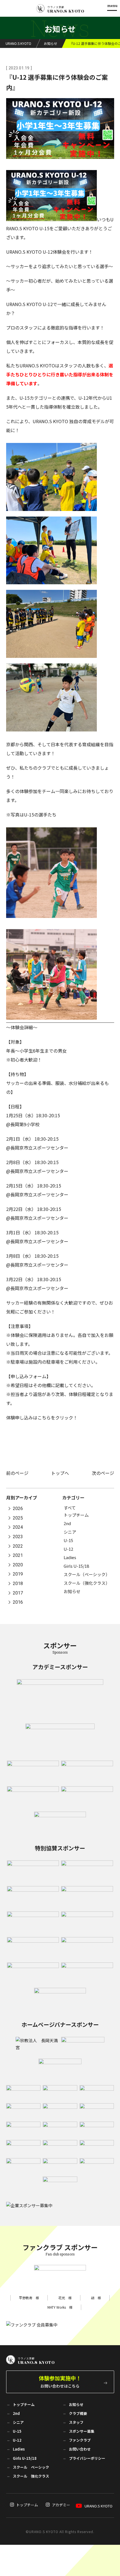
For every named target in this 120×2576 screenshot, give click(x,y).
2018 (18, 1583)
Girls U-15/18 (76, 1566)
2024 (18, 1527)
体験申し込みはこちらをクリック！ (42, 1417)
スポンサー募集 (82, 2431)
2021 (18, 1556)
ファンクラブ (80, 2440)
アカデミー (61, 2505)
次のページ (103, 1473)
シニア (70, 1532)
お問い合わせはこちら (60, 2381)
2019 (18, 1574)
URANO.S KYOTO (99, 2506)
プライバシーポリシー (87, 2458)
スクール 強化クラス (31, 2476)
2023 (18, 1537)
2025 (18, 1518)
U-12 (68, 1549)
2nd (67, 1523)
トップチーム (76, 1515)
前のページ (17, 1473)
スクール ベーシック (31, 2467)
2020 (18, 1565)
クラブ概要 (78, 2413)
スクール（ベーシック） (87, 1574)
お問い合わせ (80, 2449)
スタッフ (76, 2422)
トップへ (60, 1473)
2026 (18, 1509)
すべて (70, 1508)
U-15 (68, 1540)
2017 (18, 1593)
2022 (18, 1546)
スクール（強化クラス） (87, 1583)
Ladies (70, 1557)
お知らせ (72, 1591)
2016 (18, 1602)
